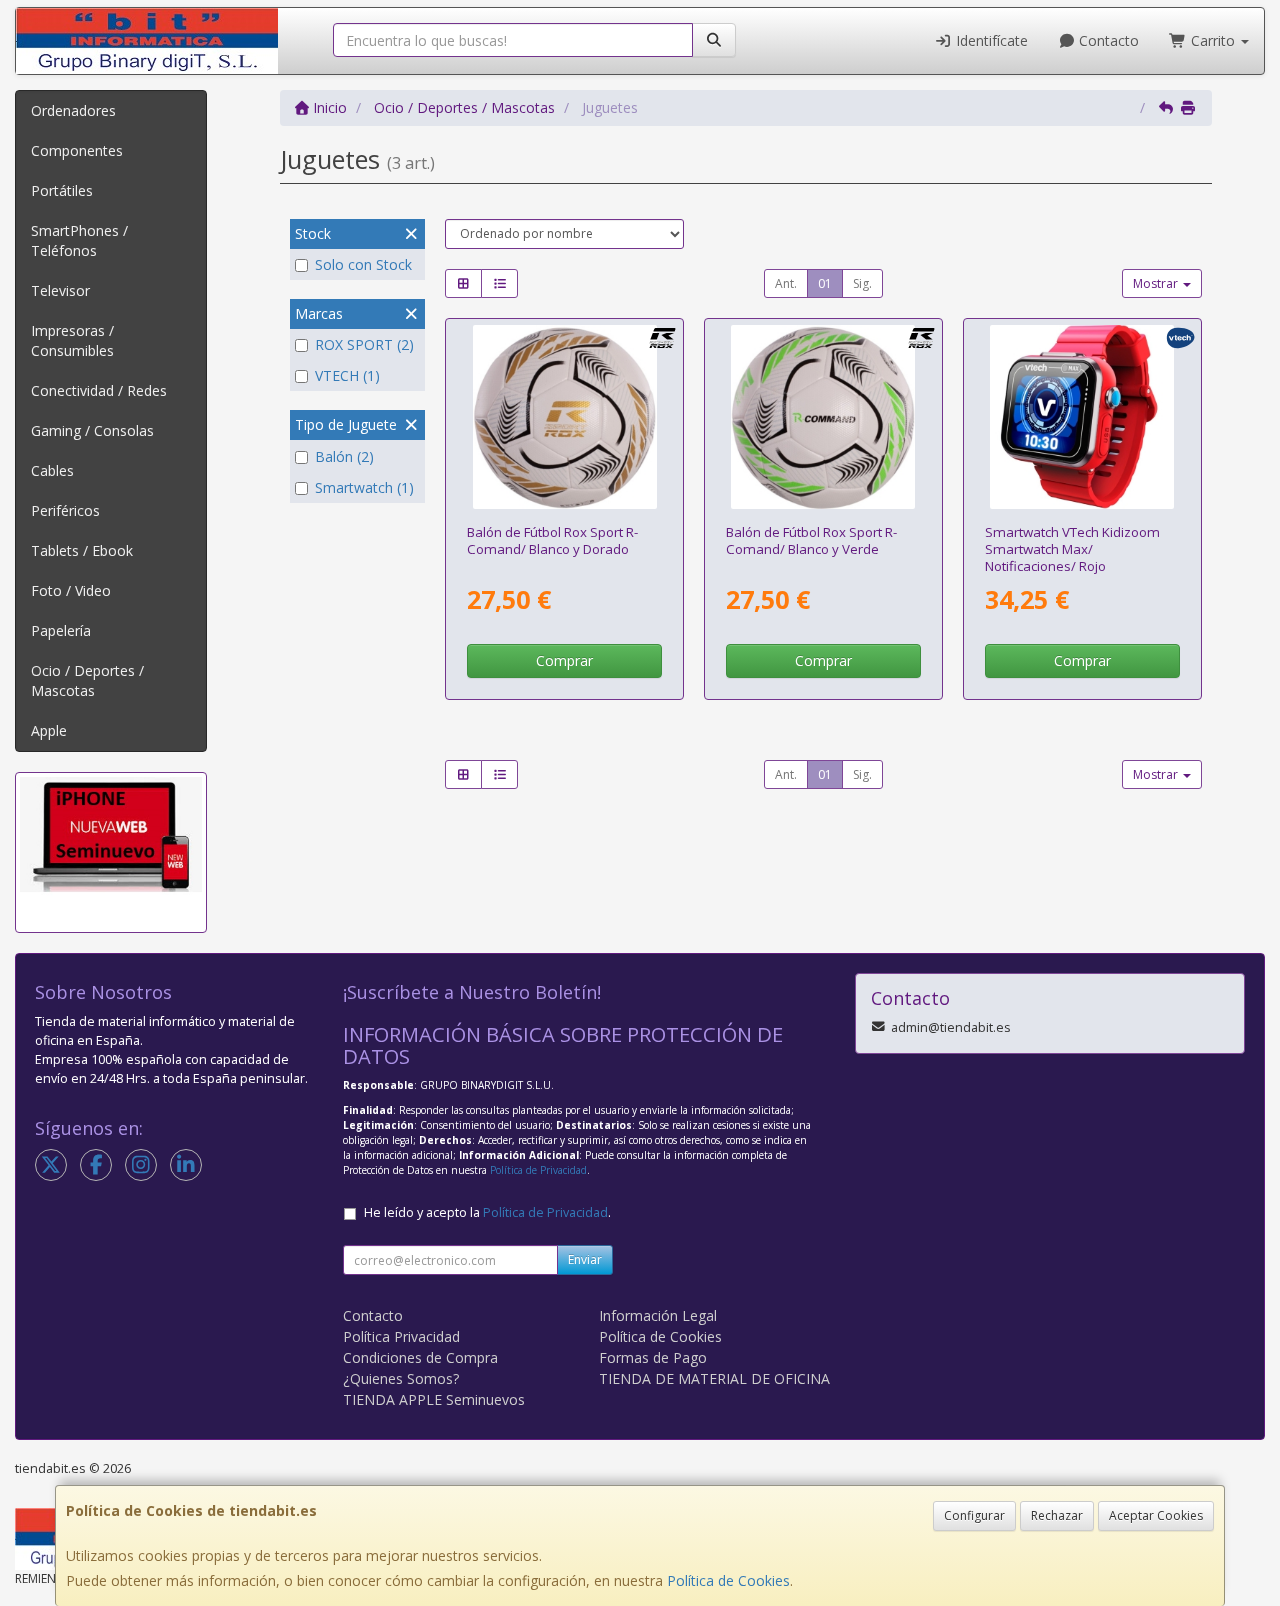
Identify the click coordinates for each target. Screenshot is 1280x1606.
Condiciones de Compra (420, 1357)
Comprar (564, 660)
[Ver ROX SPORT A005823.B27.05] (565, 417)
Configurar (974, 1515)
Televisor (60, 290)
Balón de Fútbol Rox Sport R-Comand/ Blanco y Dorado (552, 540)
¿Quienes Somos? (401, 1378)
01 (825, 283)
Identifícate (990, 40)
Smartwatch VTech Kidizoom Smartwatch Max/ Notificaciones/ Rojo (1072, 549)
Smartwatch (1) (364, 487)
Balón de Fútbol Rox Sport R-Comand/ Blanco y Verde (811, 540)
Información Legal (658, 1315)
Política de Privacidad (538, 1170)
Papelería (61, 630)
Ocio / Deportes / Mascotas (87, 680)
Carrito (1213, 40)
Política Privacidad (401, 1336)
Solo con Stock (363, 264)
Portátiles (62, 190)
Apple (49, 730)
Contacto (1107, 40)
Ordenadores (73, 110)
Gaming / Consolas (92, 430)
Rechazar (1057, 1515)
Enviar (585, 1259)
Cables (52, 470)
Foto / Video (71, 590)
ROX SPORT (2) (364, 344)
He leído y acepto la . (487, 1212)
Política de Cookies (728, 1580)
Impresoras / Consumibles (72, 340)
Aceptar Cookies (1156, 1515)
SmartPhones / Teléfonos (79, 240)
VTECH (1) (347, 375)
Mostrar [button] (1157, 283)
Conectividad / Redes (99, 390)
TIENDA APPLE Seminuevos (434, 1399)
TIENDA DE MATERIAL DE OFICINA (714, 1378)
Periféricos (65, 510)
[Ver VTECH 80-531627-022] (1082, 417)
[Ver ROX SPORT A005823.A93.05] (823, 417)
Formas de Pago (653, 1357)
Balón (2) (344, 456)
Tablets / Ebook (82, 550)
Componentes (77, 150)
